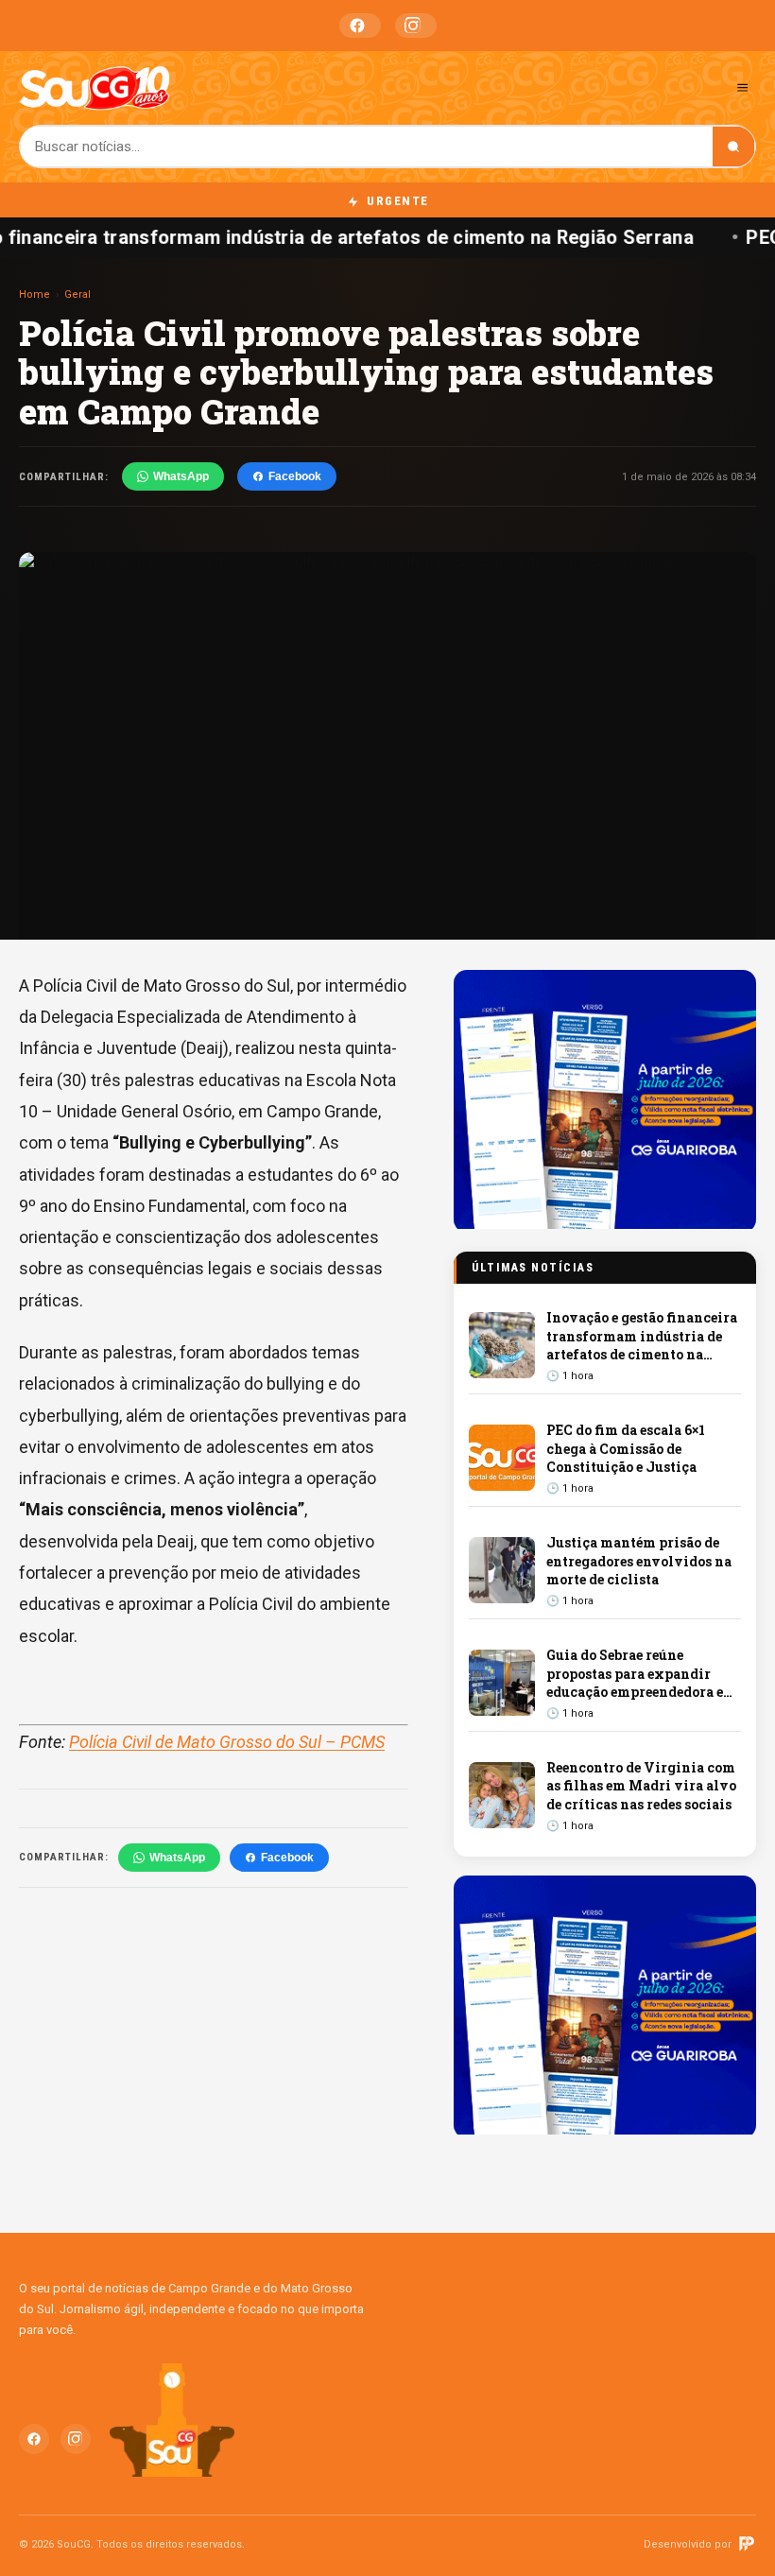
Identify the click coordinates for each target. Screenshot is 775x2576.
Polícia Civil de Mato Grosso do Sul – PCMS (227, 1742)
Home (34, 294)
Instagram (416, 26)
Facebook (360, 26)
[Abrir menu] (742, 87)
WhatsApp (181, 476)
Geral (77, 294)
